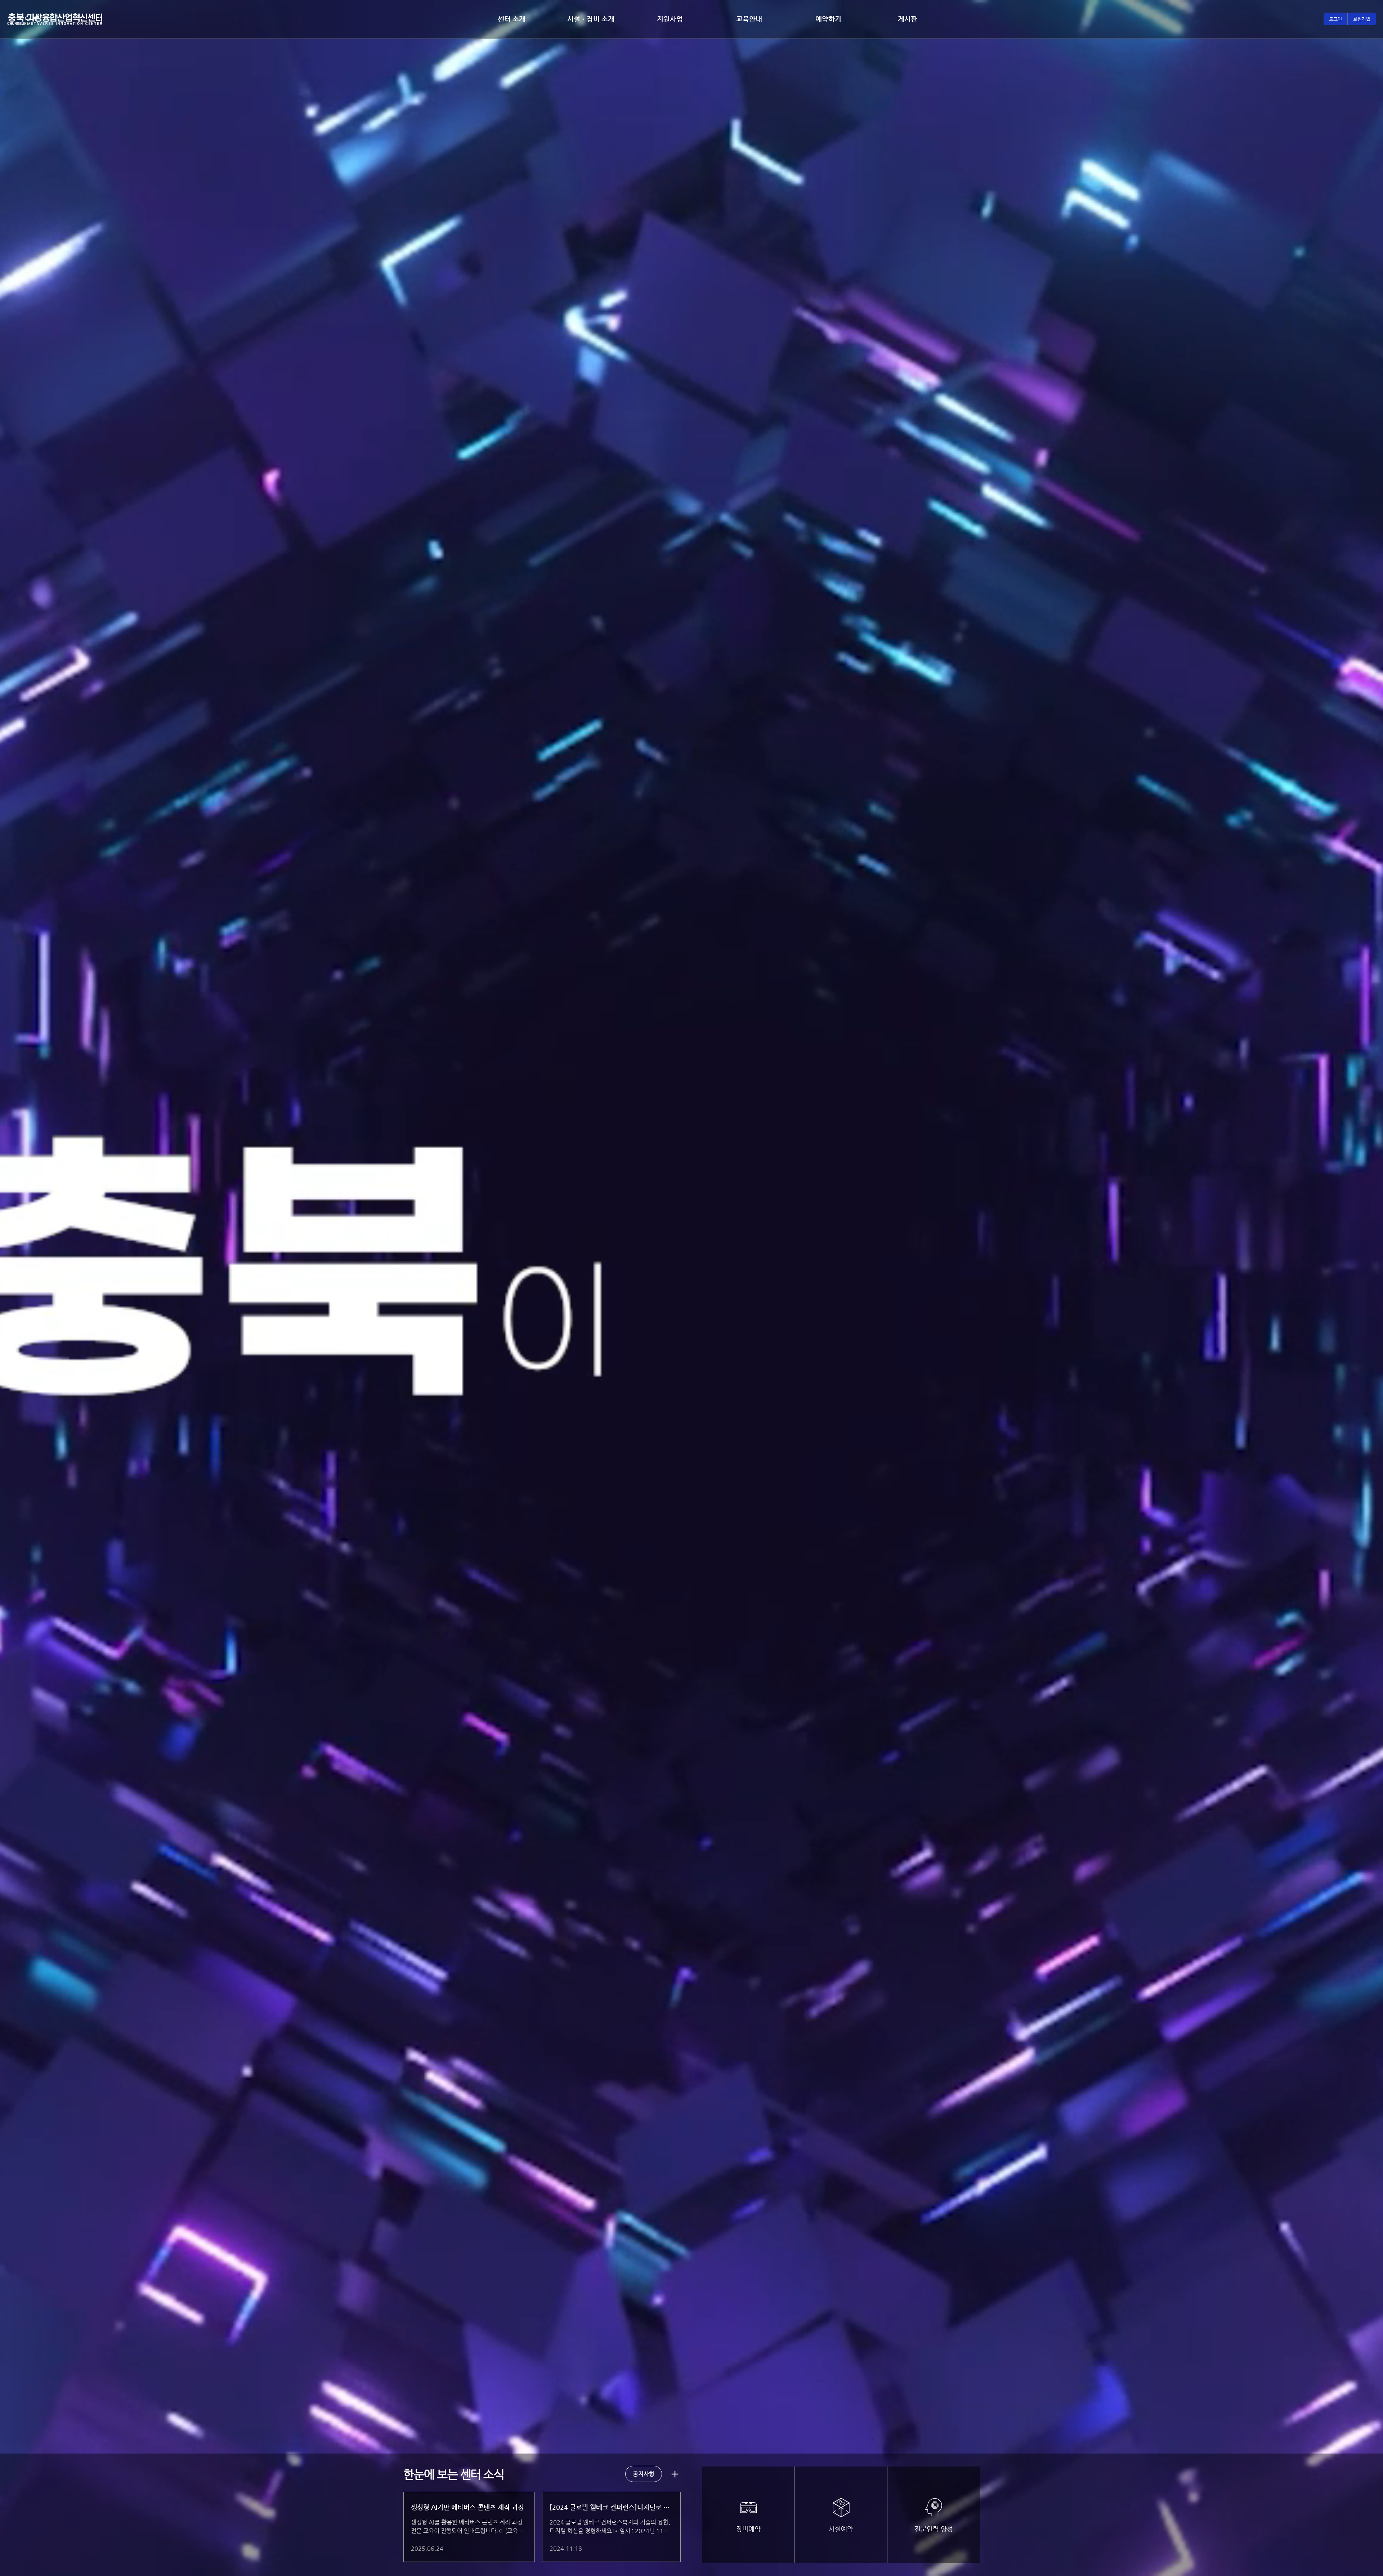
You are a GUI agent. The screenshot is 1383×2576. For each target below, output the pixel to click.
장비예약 (748, 2529)
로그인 (1335, 19)
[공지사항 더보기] (675, 2474)
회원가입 (1362, 19)
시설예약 (841, 2529)
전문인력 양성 (934, 2529)
